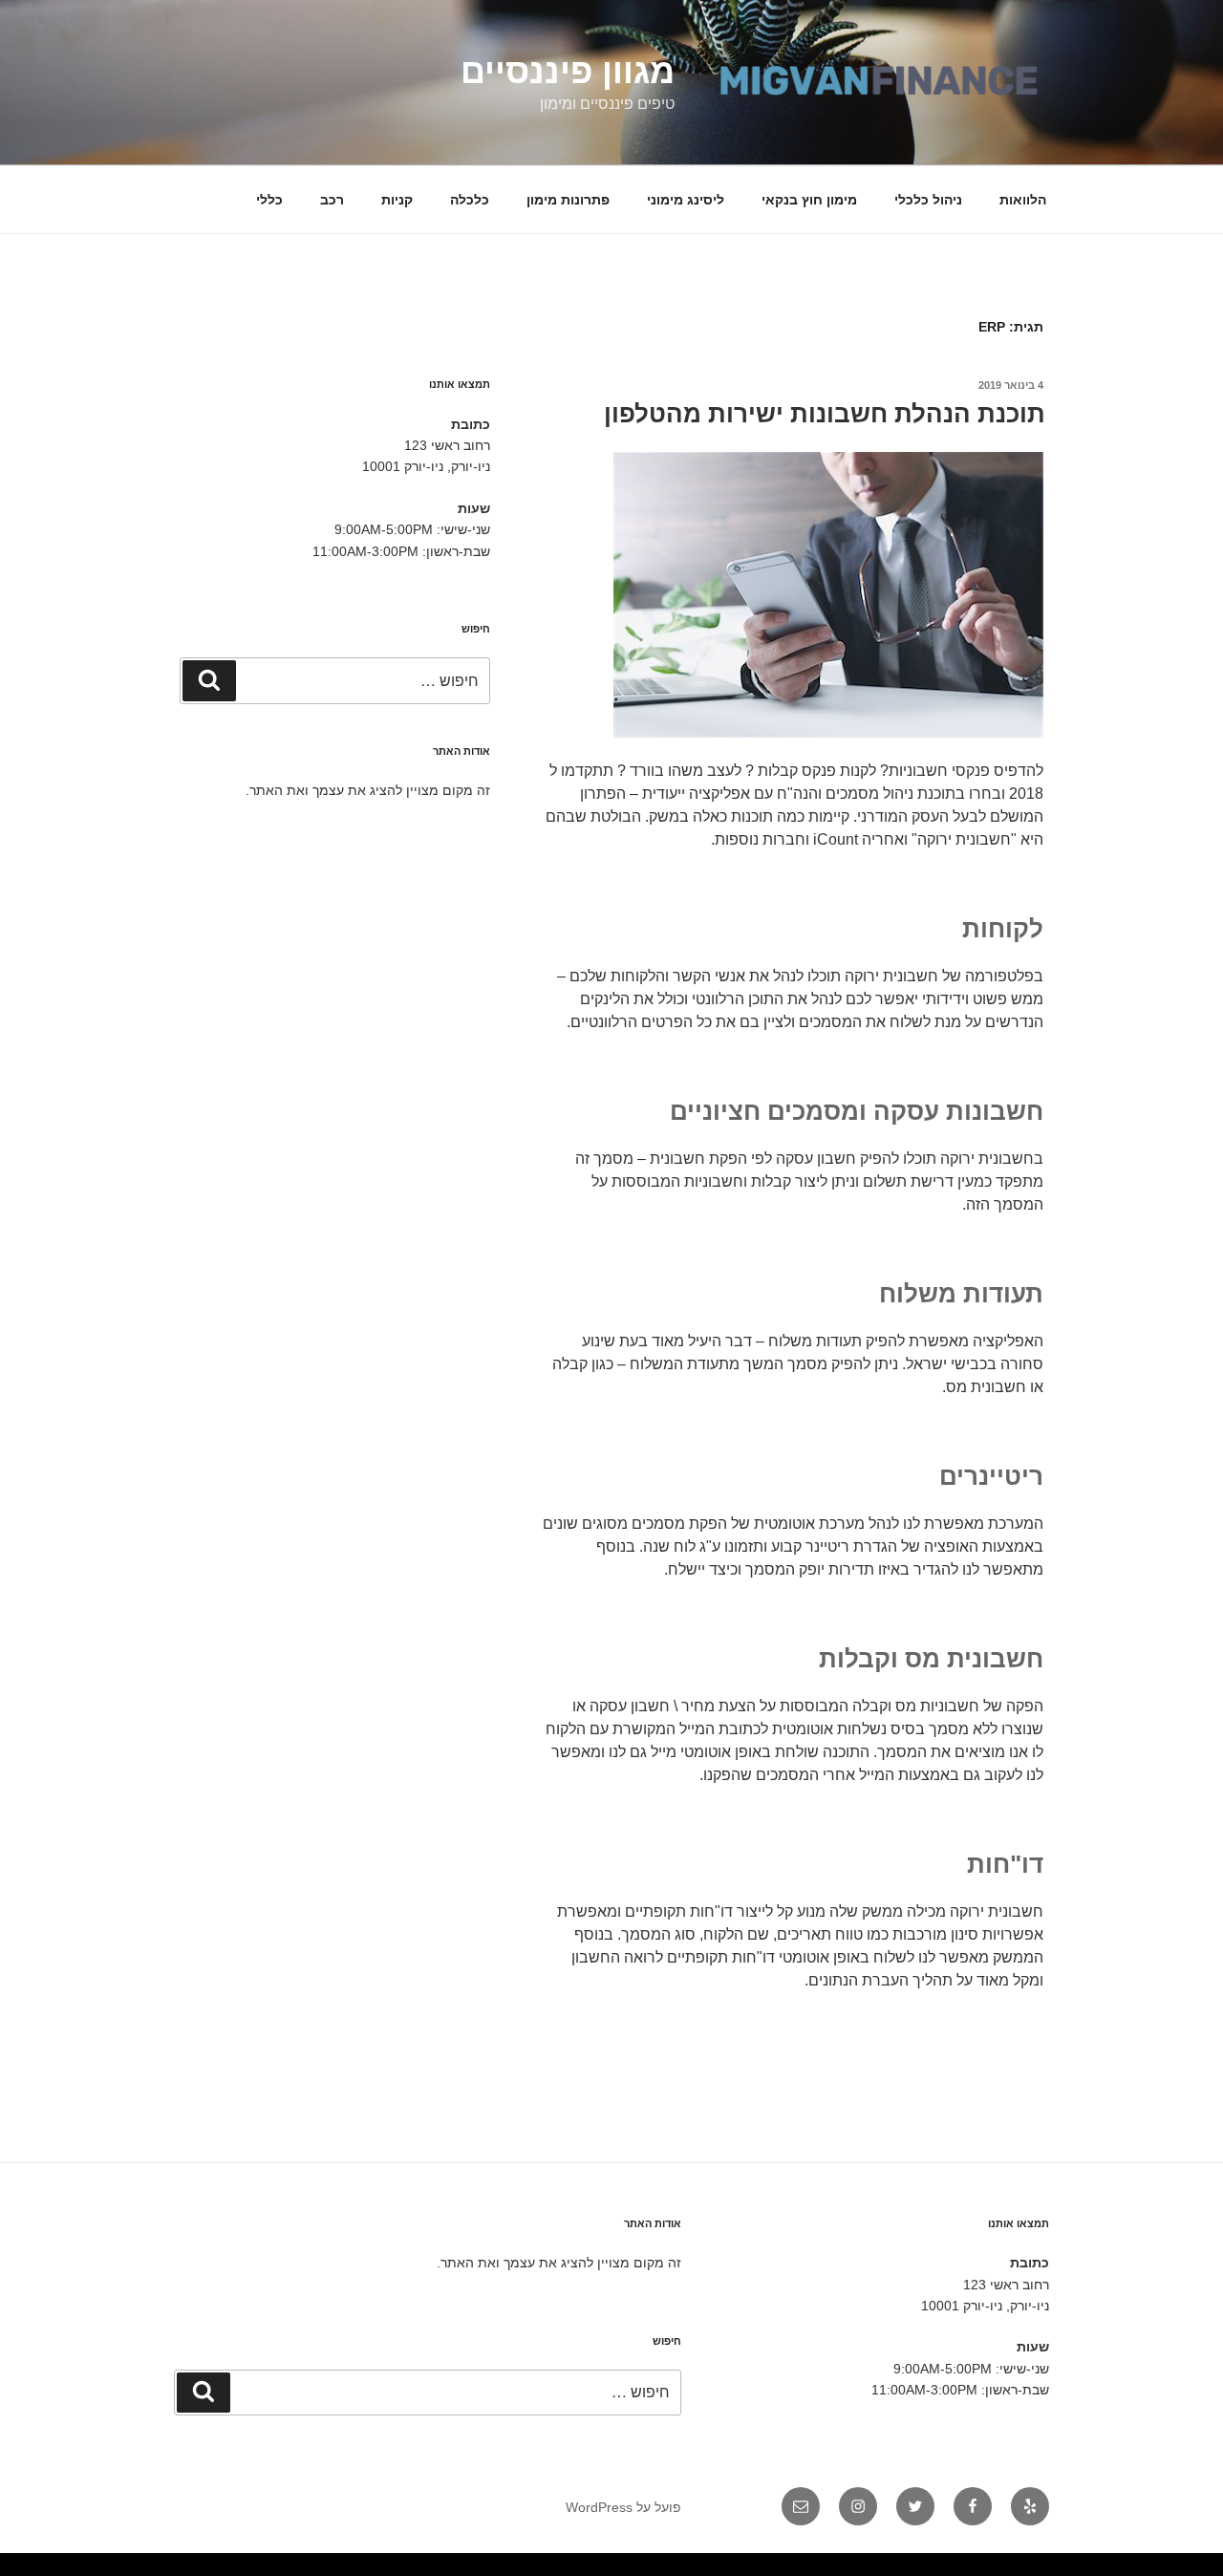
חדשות (901, 2569)
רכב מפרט (987, 2569)
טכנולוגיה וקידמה (1033, 2569)
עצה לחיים (814, 2569)
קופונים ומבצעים (1189, 2569)
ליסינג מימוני (686, 200)
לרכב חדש (1052, 2569)
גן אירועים (763, 2569)
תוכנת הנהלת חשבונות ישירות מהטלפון (825, 414)
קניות (397, 200)
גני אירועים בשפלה (1008, 2569)
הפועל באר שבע (1213, 2569)
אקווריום (844, 2569)
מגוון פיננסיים (568, 71)
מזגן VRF (914, 2569)
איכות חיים (1153, 2569)
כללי (269, 200)
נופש (776, 2569)
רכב (332, 200)
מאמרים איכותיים (1132, 2569)
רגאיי (856, 2569)
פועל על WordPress (623, 2507)
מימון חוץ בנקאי (809, 200)
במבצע (867, 2569)
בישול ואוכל (1111, 2569)
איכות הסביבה (884, 2569)
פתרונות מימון (568, 200)
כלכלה (470, 200)
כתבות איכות (1069, 2569)
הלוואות (1023, 200)
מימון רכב (829, 2569)
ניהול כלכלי (928, 200)
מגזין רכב (1169, 2569)
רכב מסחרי (950, 2569)
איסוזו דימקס (932, 2569)
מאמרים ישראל (969, 2569)
